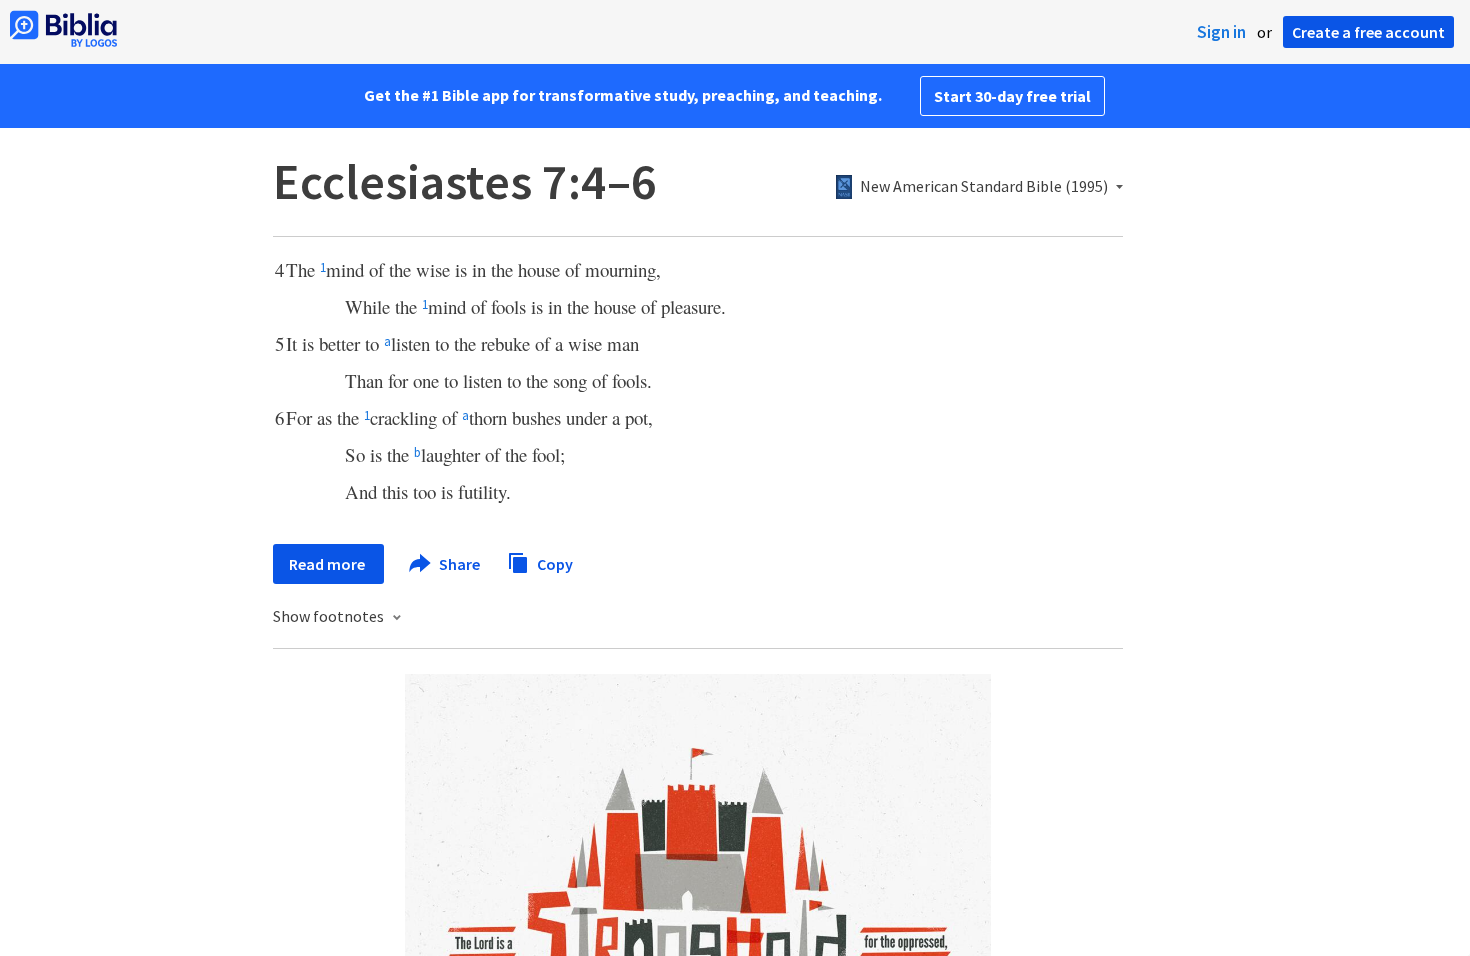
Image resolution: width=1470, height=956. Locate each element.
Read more (328, 564)
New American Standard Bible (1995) (984, 187)
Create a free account (1368, 32)
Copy (553, 563)
